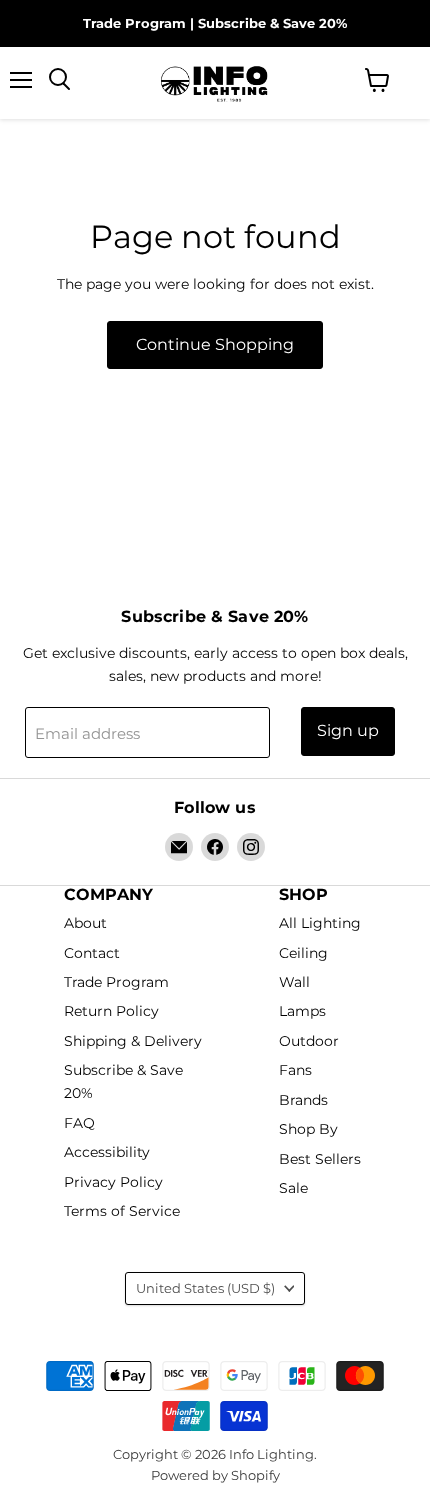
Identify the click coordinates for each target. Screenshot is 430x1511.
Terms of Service (122, 1212)
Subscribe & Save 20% (272, 23)
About (85, 924)
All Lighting (320, 924)
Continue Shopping (215, 344)
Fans (295, 1071)
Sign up (348, 730)
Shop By (308, 1130)
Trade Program (134, 23)
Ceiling (303, 953)
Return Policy (111, 1012)
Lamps (302, 1012)
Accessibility (107, 1153)
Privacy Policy (113, 1182)
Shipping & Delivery (133, 1041)
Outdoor (309, 1041)
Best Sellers (320, 1159)
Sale (293, 1188)
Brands (303, 1100)
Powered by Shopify (215, 1475)
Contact (92, 953)
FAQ (79, 1123)
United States (205, 1288)
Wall (294, 982)
